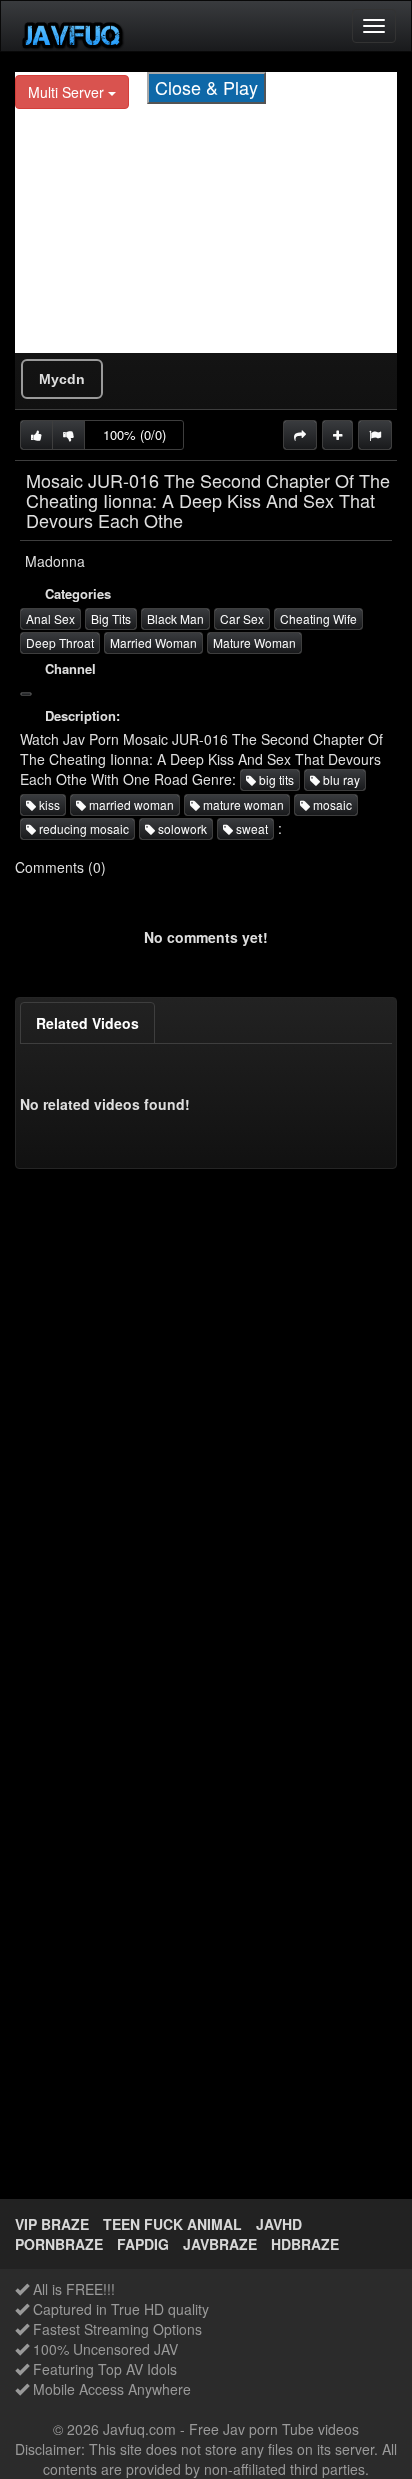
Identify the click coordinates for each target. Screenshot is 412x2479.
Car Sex (242, 618)
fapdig (143, 2244)
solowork (181, 828)
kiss (48, 804)
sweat (250, 828)
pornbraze (59, 2244)
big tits (275, 779)
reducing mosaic (82, 828)
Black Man (175, 618)
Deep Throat (60, 642)
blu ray (340, 779)
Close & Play (206, 87)
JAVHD (279, 2224)
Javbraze (220, 2244)
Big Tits (111, 618)
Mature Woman (254, 642)
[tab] (87, 1023)
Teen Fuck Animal (172, 2224)
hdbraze (305, 2244)
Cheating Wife (318, 618)
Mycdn (62, 379)
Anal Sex (50, 618)
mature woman (242, 804)
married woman (130, 804)
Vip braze (52, 2224)
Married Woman (153, 642)
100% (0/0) (134, 434)
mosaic (331, 804)
